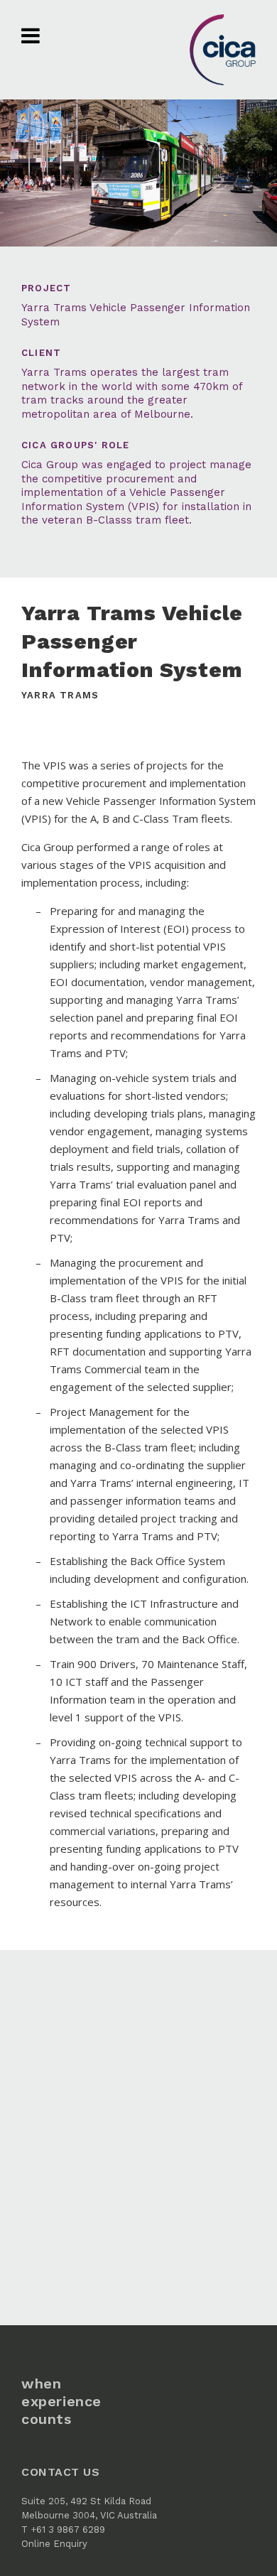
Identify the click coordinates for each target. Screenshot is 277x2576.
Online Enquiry (54, 2544)
